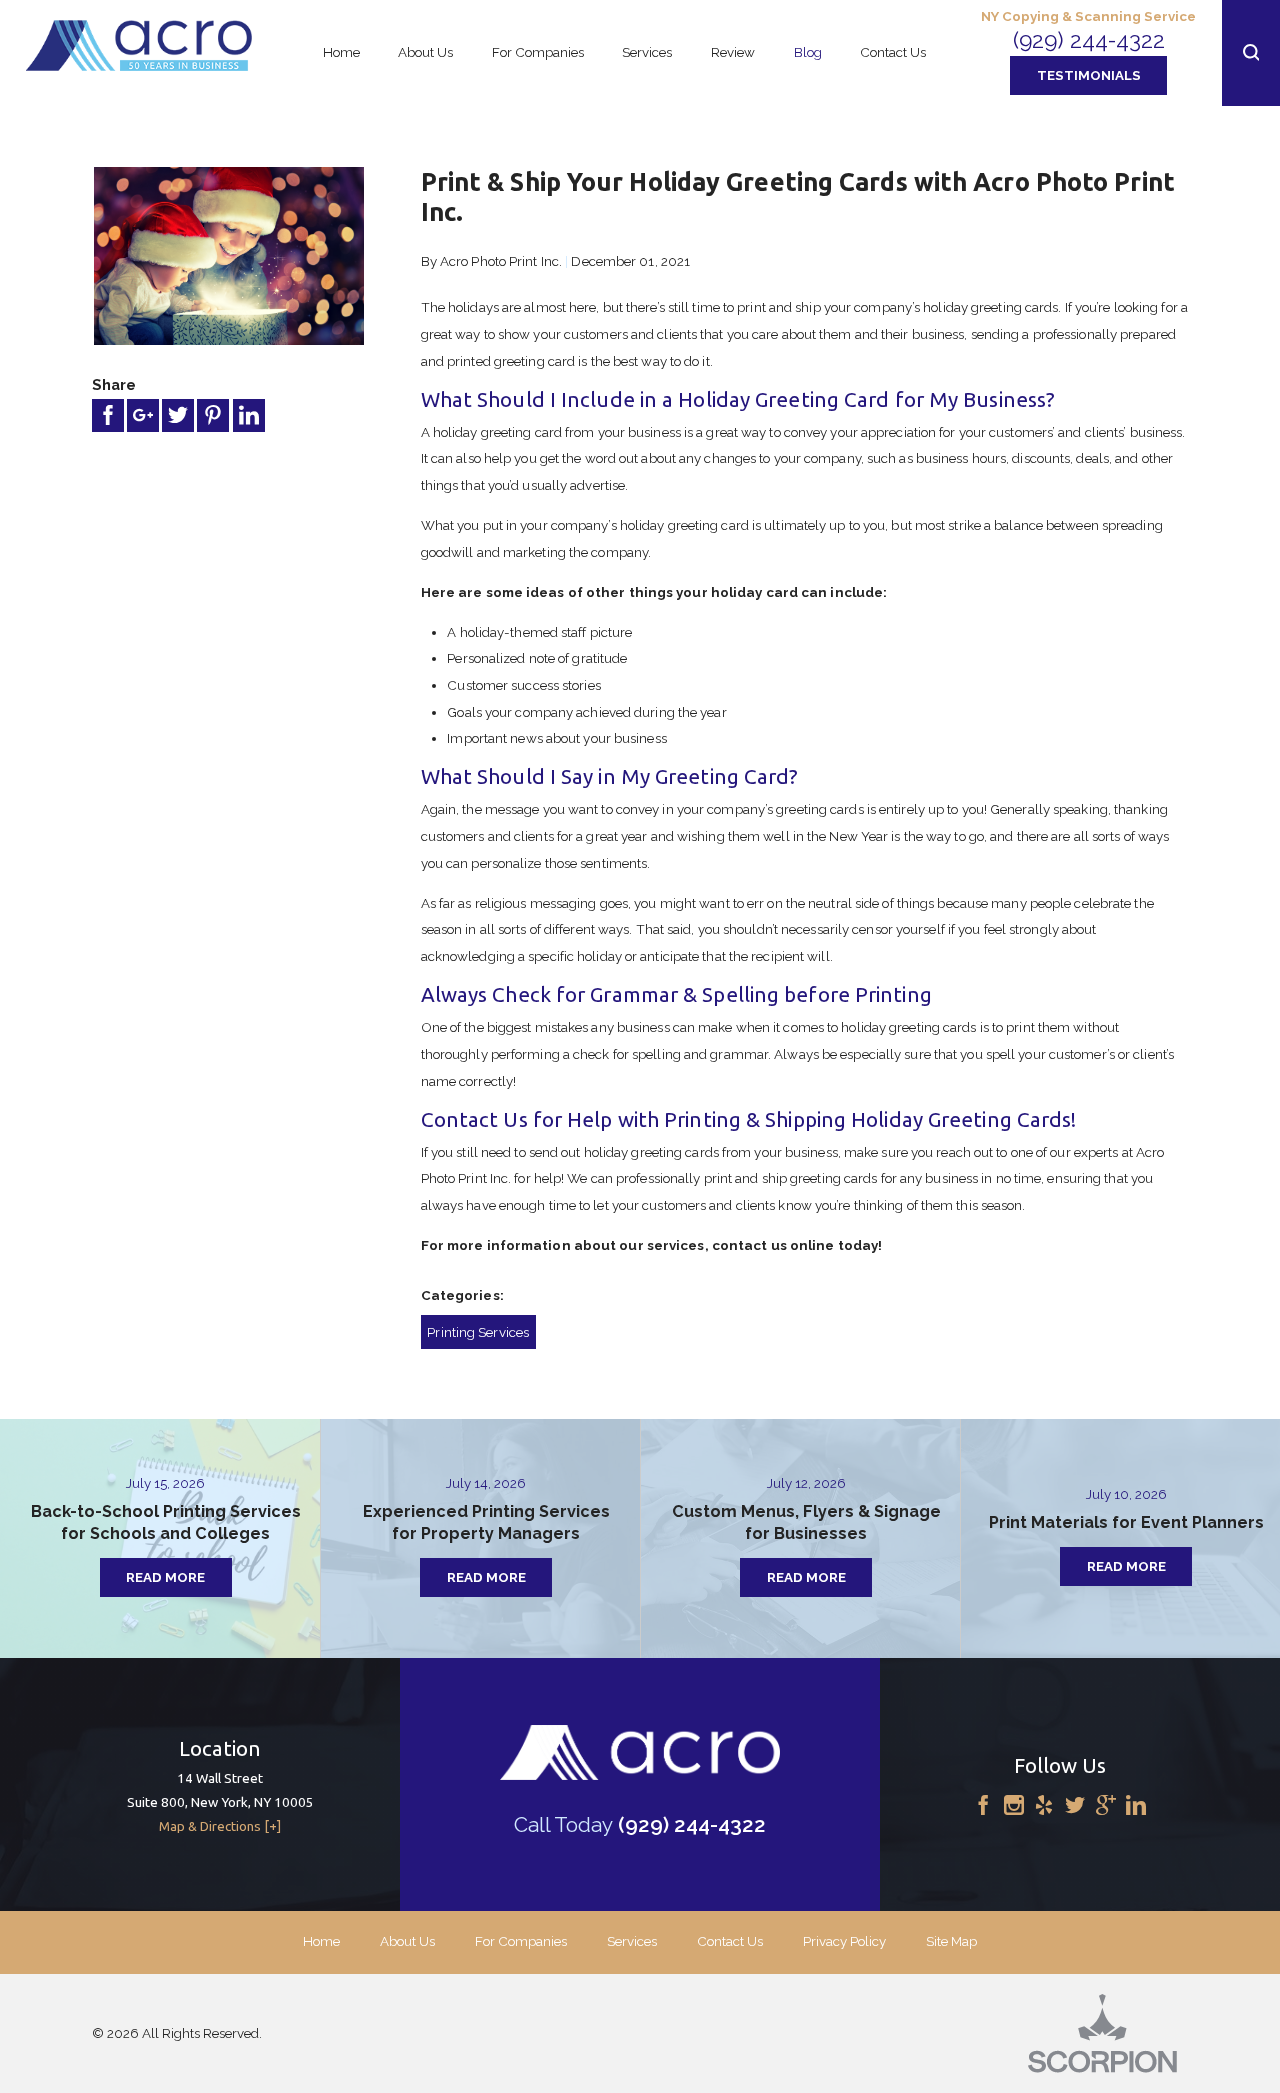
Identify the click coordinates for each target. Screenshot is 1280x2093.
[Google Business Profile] (1106, 1806)
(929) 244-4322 (1089, 40)
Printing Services (478, 1332)
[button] (1251, 53)
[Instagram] (1014, 1806)
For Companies (521, 1941)
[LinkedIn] (1136, 1806)
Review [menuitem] (733, 52)
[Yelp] (1044, 1806)
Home (321, 1941)
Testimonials (1089, 75)
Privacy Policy (844, 1941)
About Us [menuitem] (425, 52)
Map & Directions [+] (220, 1826)
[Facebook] (983, 1806)
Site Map (951, 1941)
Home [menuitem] (341, 52)
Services (632, 1941)
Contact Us (730, 1941)
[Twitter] (1075, 1806)
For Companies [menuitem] (538, 52)
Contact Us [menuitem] (893, 52)
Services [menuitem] (647, 52)
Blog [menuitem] (808, 52)
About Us (407, 1941)
